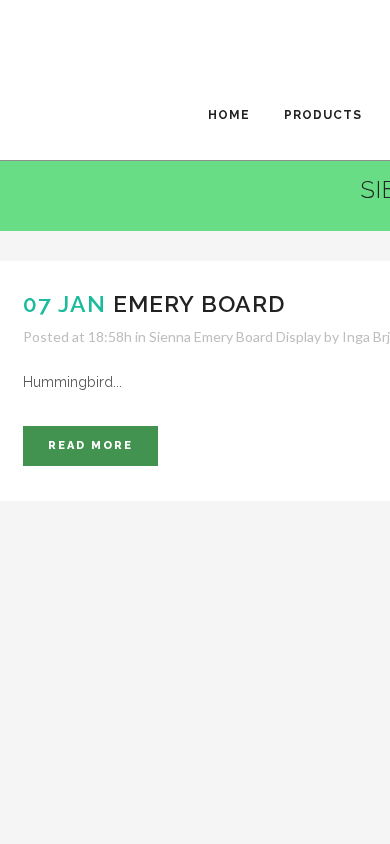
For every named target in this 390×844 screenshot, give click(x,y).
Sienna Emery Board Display (235, 336)
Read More (90, 445)
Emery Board (199, 303)
